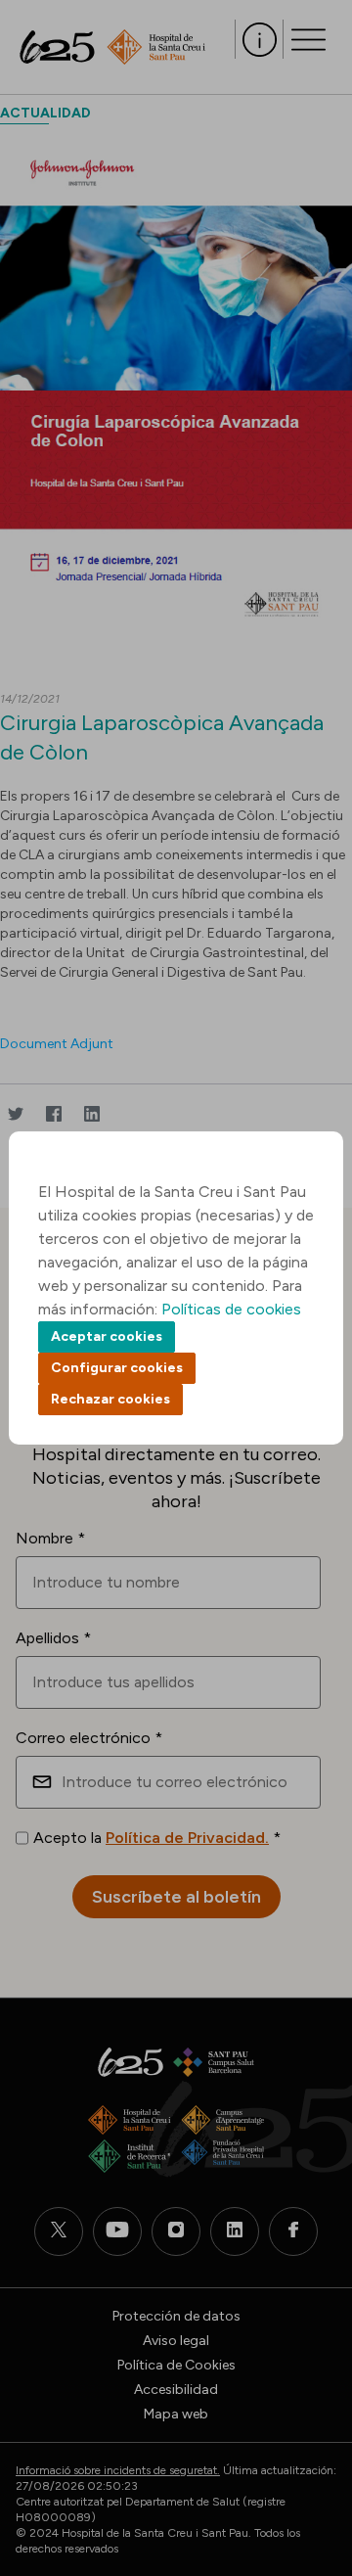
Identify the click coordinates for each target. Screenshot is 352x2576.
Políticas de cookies (231, 1309)
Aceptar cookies (107, 1336)
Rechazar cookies (110, 1399)
